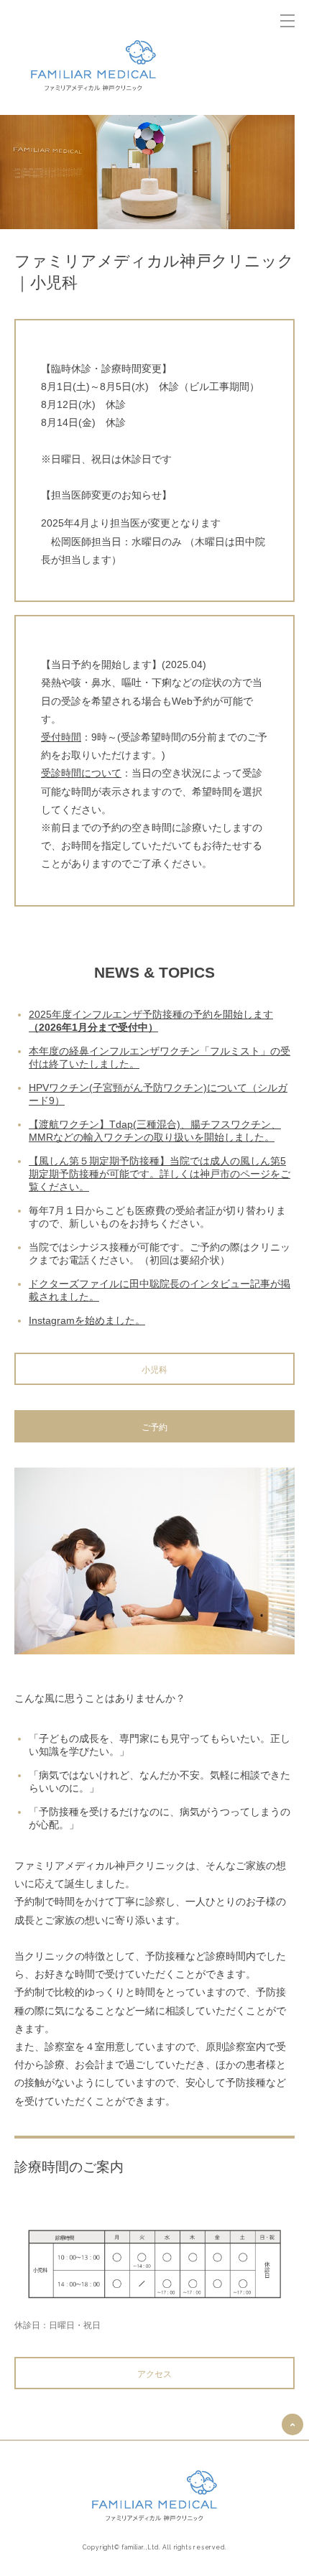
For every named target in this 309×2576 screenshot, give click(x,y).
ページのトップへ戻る (292, 2424)
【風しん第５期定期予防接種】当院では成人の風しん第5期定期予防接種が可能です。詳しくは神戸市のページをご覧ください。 (160, 1174)
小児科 (154, 1370)
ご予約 (154, 1427)
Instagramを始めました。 (87, 1320)
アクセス (154, 2374)
